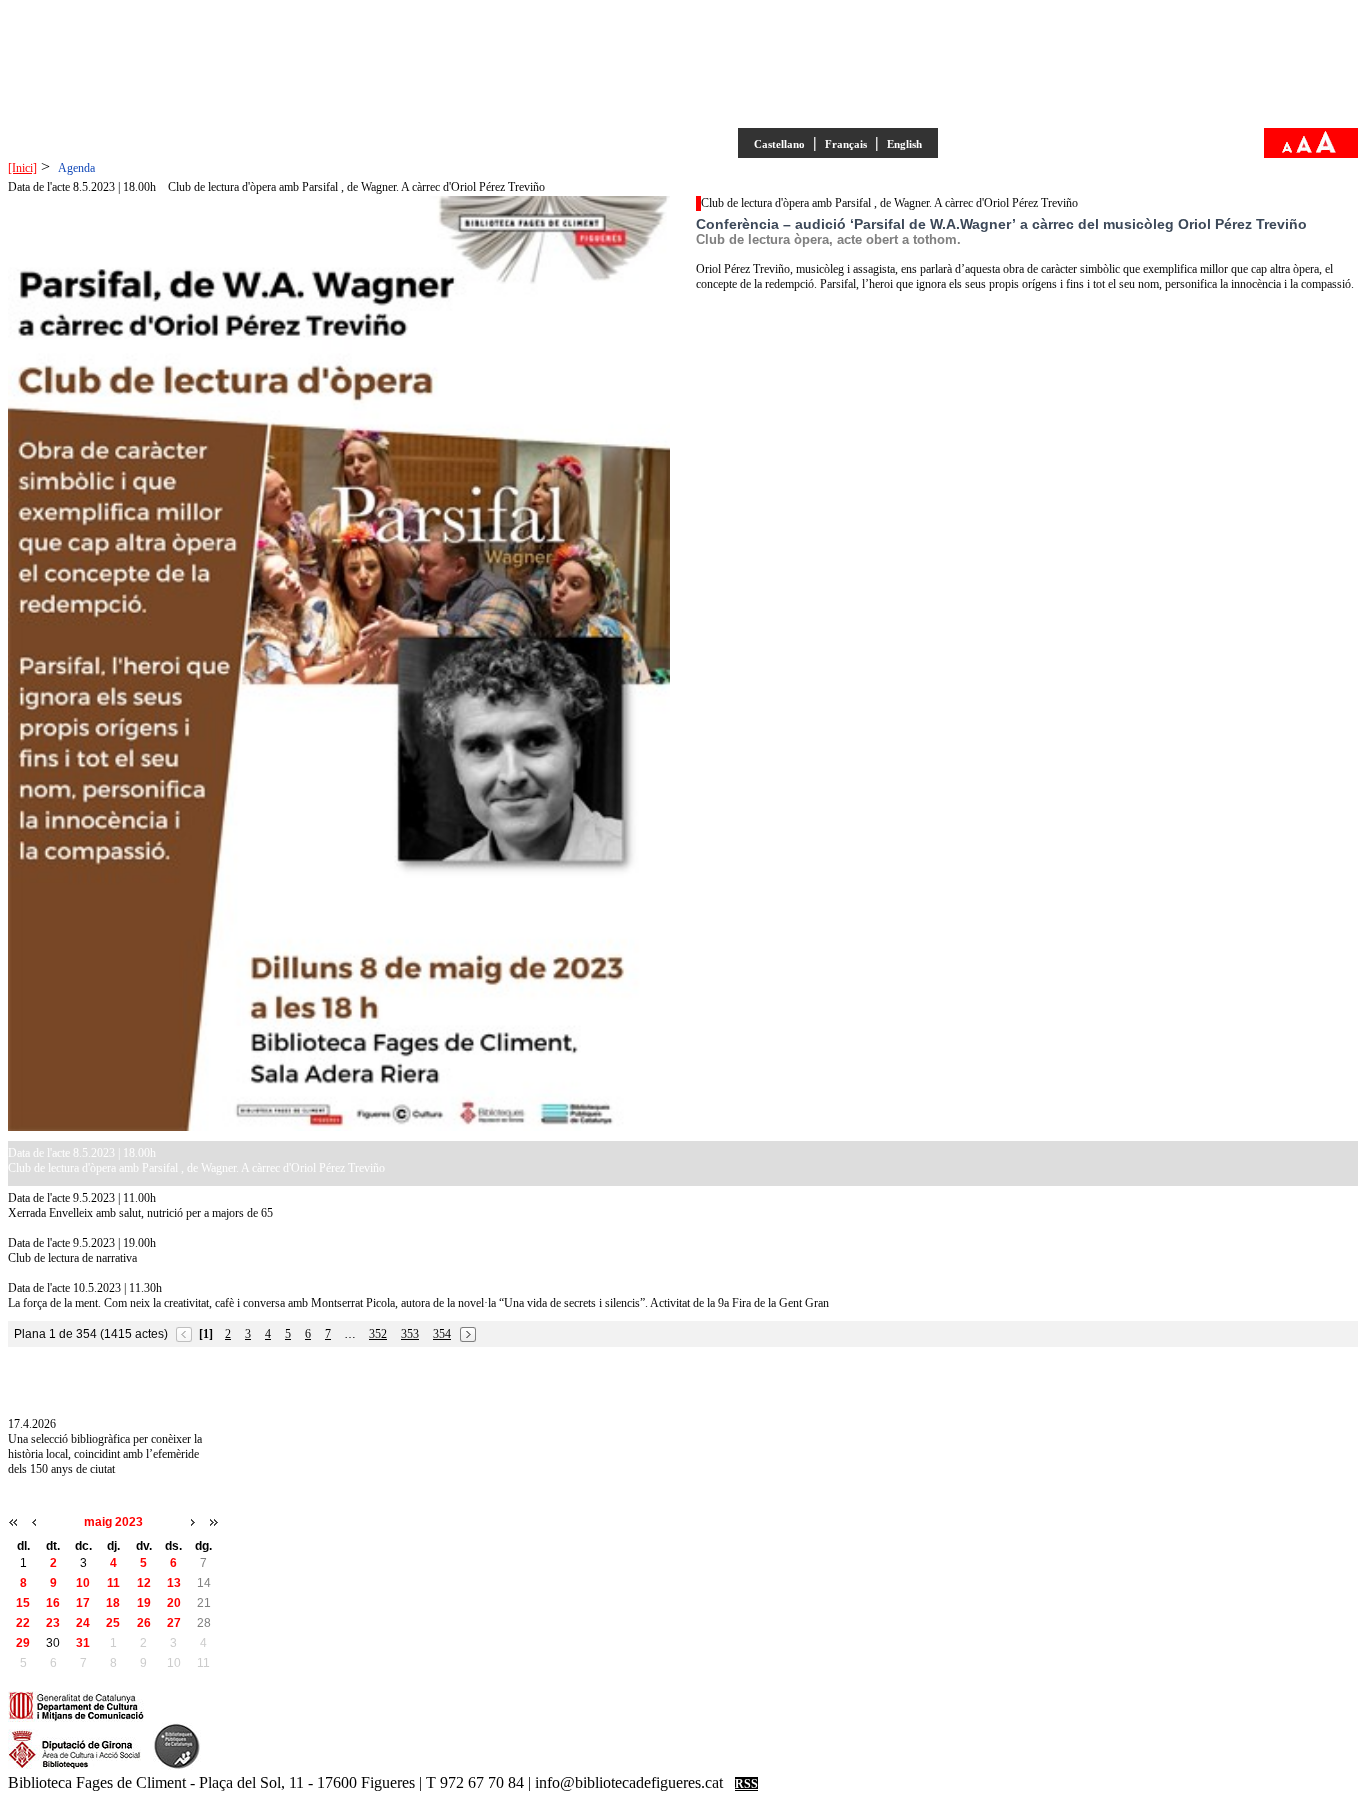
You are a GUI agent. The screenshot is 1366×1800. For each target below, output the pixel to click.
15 (23, 1603)
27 (174, 1623)
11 (113, 1583)
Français (846, 144)
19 (144, 1603)
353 (410, 1334)
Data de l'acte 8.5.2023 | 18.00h (82, 187)
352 (378, 1334)
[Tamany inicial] (1304, 149)
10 (83, 1583)
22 (23, 1623)
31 (83, 1643)
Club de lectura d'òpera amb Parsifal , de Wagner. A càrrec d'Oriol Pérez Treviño (356, 187)
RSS (746, 1784)
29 (23, 1643)
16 (53, 1603)
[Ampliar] (1326, 149)
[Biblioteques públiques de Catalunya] (177, 1766)
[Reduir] (1287, 149)
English (904, 144)
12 (144, 1583)
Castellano (779, 144)
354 (442, 1334)
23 (53, 1623)
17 (83, 1603)
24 (83, 1623)
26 (144, 1623)
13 (174, 1583)
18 (113, 1603)
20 (174, 1603)
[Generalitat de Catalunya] (76, 1718)
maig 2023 (113, 1522)
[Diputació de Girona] (74, 1766)
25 (113, 1623)
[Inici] (22, 168)
